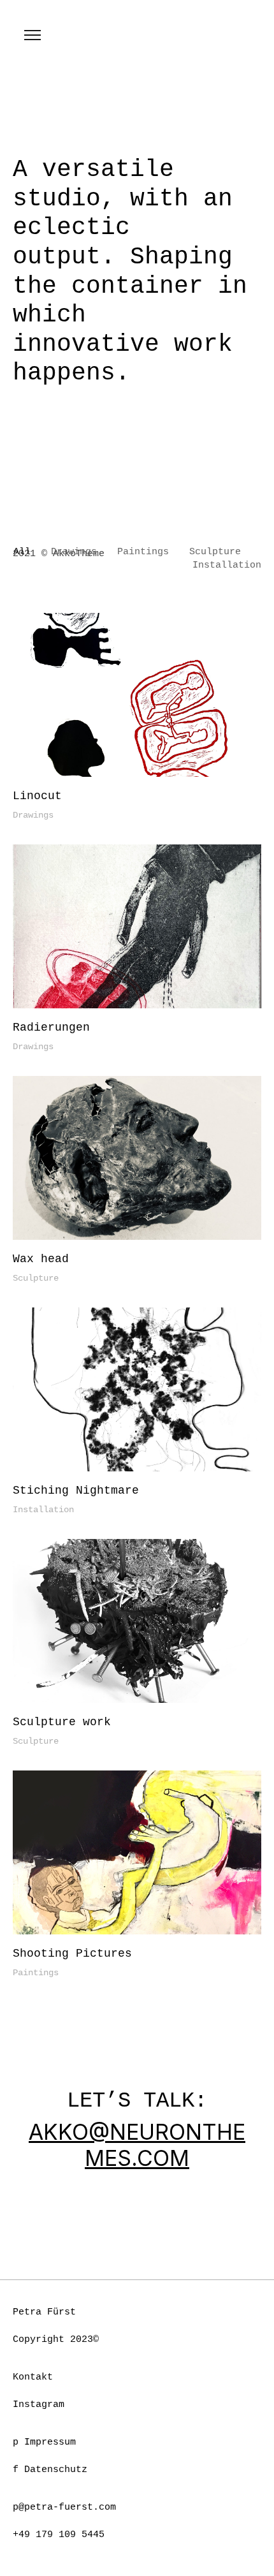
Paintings (36, 1973)
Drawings (33, 815)
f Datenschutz (50, 2470)
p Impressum (44, 2442)
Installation (43, 1510)
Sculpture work (62, 1722)
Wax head (41, 1259)
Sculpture (36, 1278)
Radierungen (51, 1027)
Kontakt (33, 2377)
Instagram (39, 2405)
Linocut (37, 796)
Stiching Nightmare (76, 1490)
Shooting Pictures (72, 1954)
